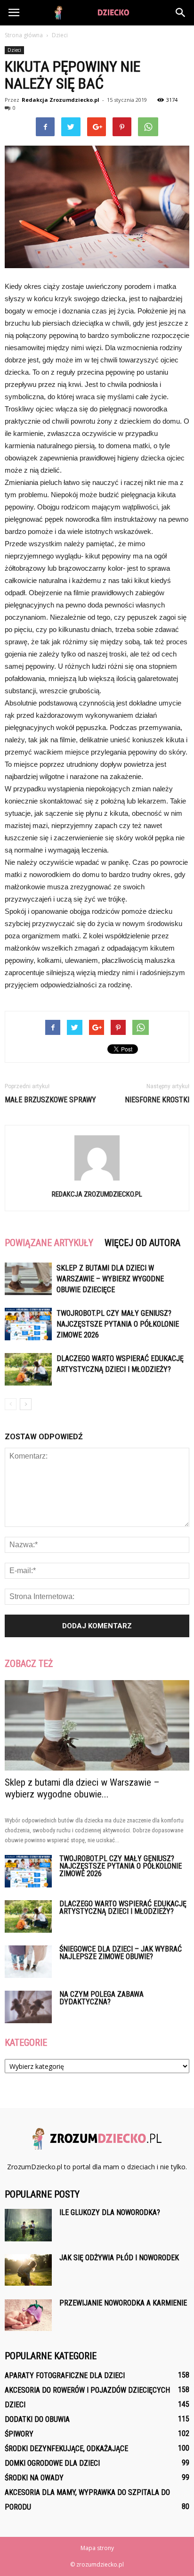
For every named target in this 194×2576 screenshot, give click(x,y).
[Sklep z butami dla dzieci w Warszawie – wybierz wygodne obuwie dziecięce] (28, 1279)
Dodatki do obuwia (37, 2419)
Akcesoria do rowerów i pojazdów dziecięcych (87, 2390)
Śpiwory (19, 2434)
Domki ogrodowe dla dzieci (52, 2463)
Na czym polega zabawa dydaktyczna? (101, 1998)
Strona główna (24, 35)
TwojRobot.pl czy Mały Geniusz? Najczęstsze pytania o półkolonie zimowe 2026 (118, 1324)
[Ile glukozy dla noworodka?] (28, 2225)
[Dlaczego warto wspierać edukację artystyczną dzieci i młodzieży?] (28, 1369)
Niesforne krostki (157, 1100)
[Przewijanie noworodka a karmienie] (28, 2315)
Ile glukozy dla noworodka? (110, 2212)
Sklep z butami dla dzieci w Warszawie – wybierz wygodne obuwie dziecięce (110, 1279)
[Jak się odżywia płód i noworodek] (28, 2270)
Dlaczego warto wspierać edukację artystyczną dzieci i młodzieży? (123, 1907)
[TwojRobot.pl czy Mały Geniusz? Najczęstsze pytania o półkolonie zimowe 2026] (28, 1324)
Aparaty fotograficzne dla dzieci (65, 2375)
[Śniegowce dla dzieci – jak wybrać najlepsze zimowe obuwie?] (28, 1962)
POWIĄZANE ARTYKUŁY (49, 1243)
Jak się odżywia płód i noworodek (119, 2258)
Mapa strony (97, 2548)
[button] (181, 13)
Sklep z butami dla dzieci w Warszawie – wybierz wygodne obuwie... (82, 1788)
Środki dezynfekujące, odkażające (66, 2449)
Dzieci (14, 50)
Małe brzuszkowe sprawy (50, 1100)
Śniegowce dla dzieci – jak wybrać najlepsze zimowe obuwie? (121, 1953)
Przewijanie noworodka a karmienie (123, 2303)
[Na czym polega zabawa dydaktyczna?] (28, 2007)
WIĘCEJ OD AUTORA (142, 1243)
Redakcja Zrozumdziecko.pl (61, 100)
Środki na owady (34, 2478)
